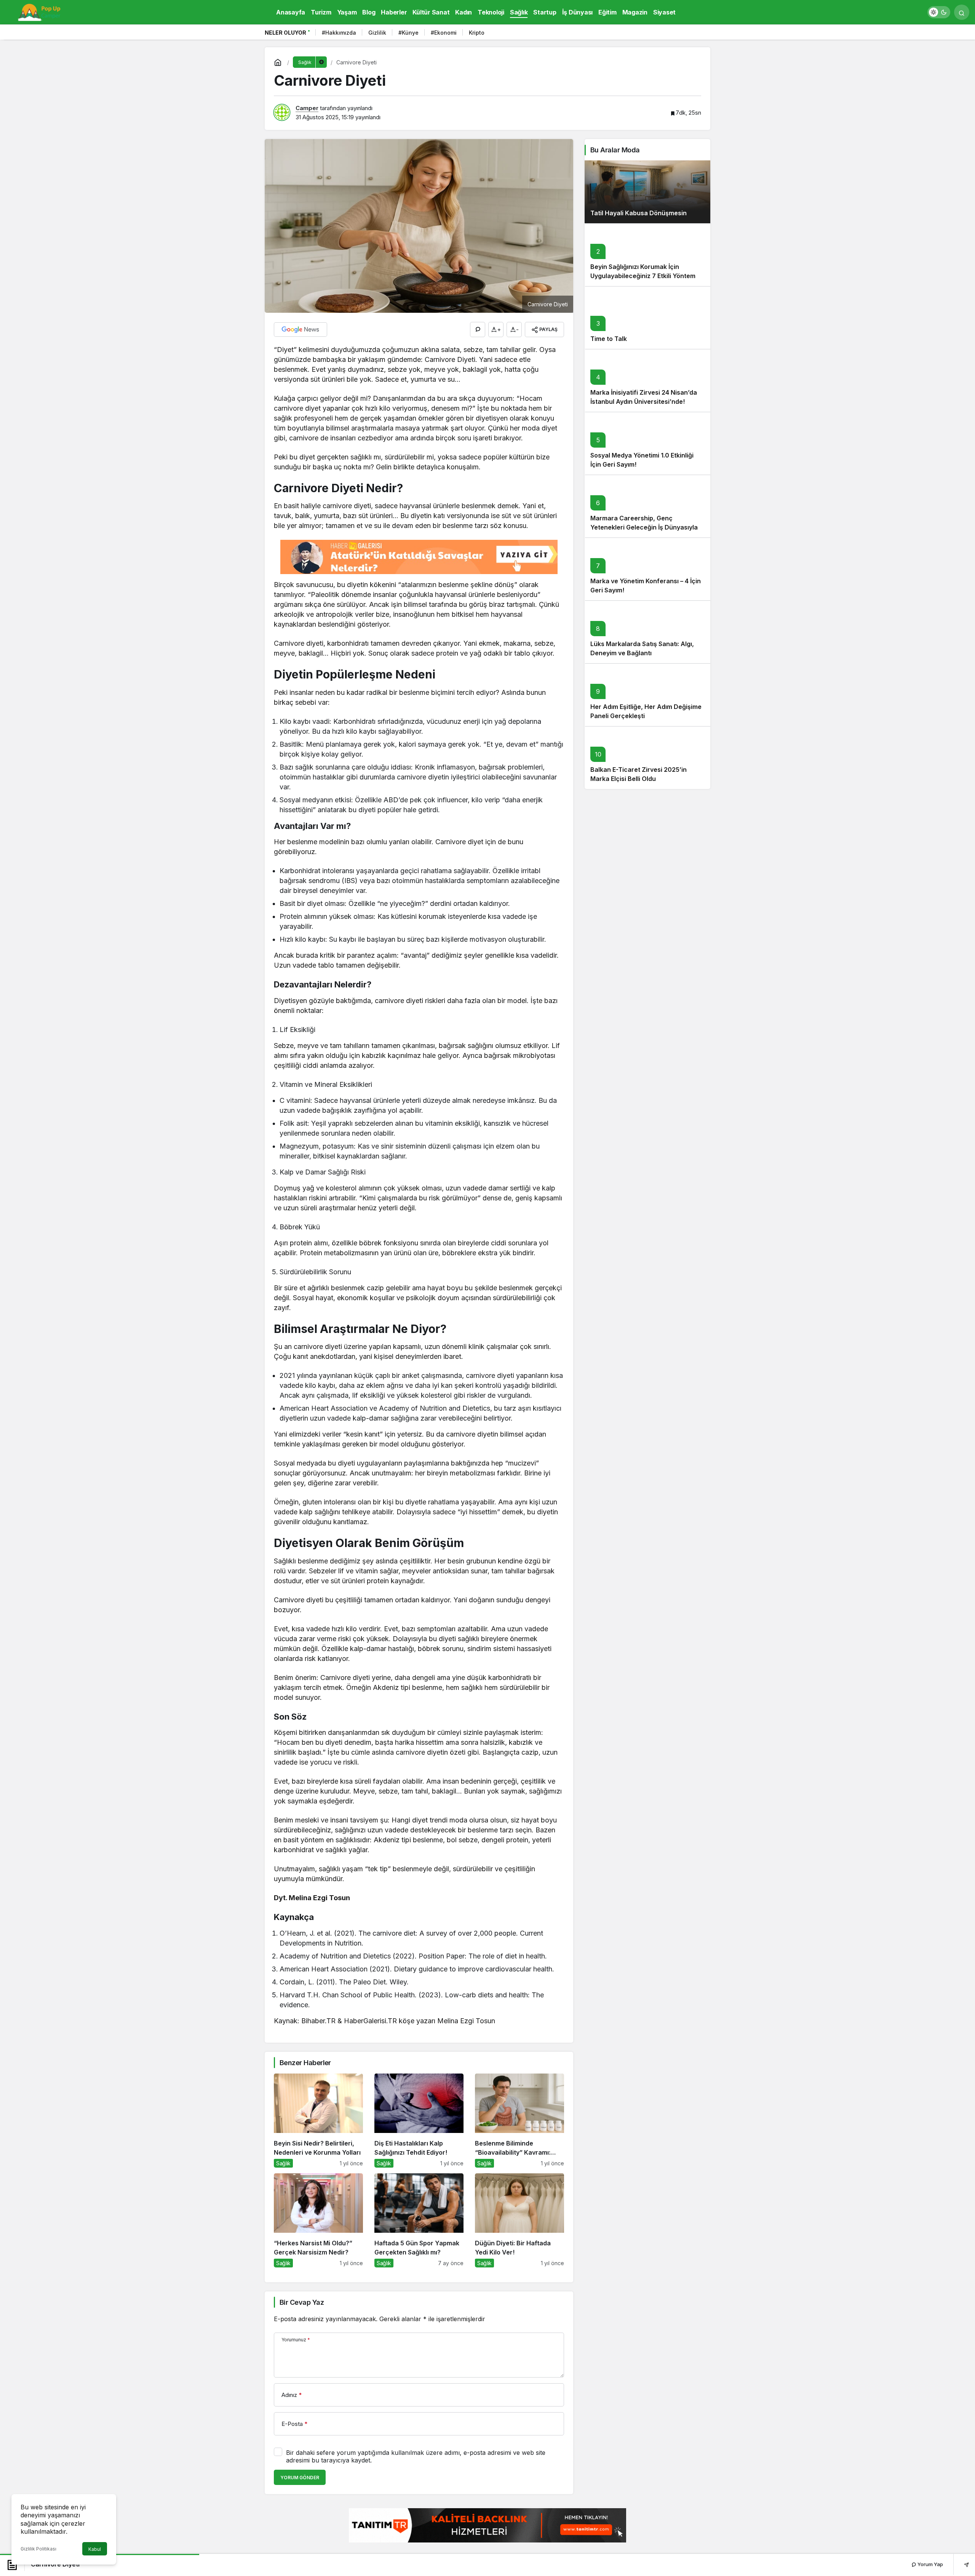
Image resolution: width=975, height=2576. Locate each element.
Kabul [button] (95, 2549)
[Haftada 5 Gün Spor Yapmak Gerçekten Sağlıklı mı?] (419, 2220)
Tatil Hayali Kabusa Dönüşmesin (639, 213)
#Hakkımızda (339, 33)
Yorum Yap (930, 2564)
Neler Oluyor (285, 33)
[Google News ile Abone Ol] (300, 330)
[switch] (939, 12)
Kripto (477, 33)
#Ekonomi (444, 33)
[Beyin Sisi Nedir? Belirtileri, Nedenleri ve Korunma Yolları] (318, 2121)
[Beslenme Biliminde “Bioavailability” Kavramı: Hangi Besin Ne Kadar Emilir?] (519, 2121)
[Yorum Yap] (478, 330)
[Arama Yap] (962, 12)
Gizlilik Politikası (38, 2549)
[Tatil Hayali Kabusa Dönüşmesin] (647, 192)
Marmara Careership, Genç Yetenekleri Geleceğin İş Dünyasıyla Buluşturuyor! (644, 527)
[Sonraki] (703, 34)
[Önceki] (693, 34)
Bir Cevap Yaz (302, 2302)
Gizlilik (377, 33)
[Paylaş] (961, 2564)
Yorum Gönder (300, 2478)
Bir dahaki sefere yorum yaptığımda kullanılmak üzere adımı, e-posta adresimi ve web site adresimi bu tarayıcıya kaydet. (416, 2456)
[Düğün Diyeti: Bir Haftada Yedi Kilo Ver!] (519, 2220)
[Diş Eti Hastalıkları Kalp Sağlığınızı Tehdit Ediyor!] (419, 2121)
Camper (307, 108)
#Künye (408, 33)
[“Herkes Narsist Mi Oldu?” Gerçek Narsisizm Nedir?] (318, 2220)
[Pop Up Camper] (40, 11)
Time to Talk (609, 339)
